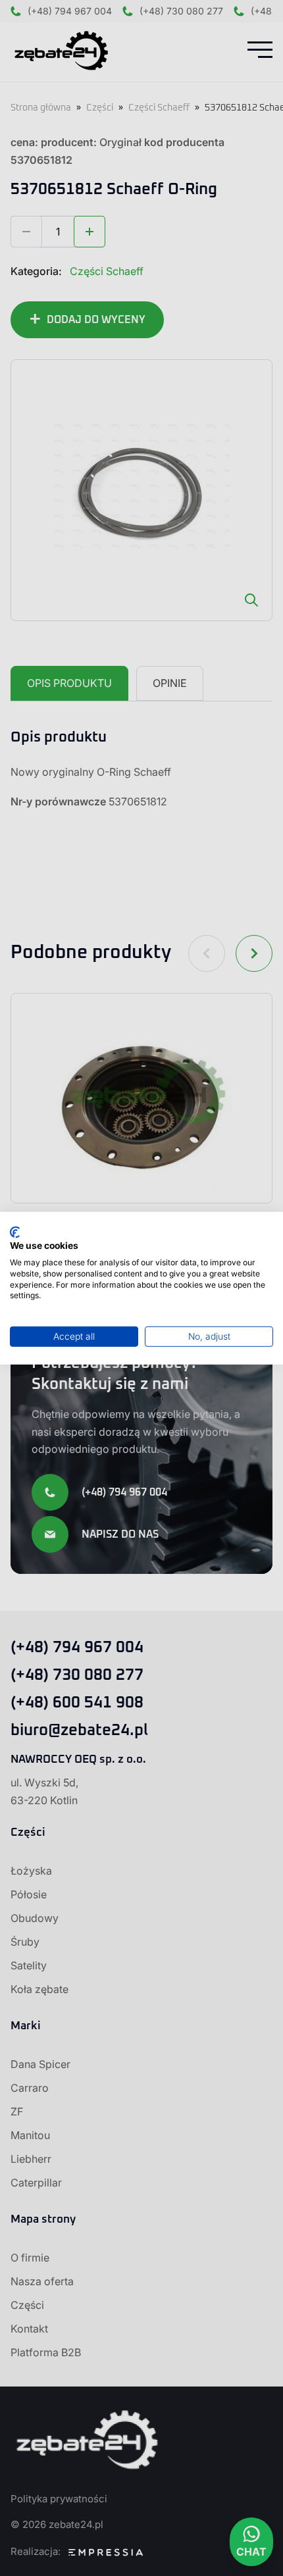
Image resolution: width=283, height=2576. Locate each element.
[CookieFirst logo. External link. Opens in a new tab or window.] (15, 1232)
